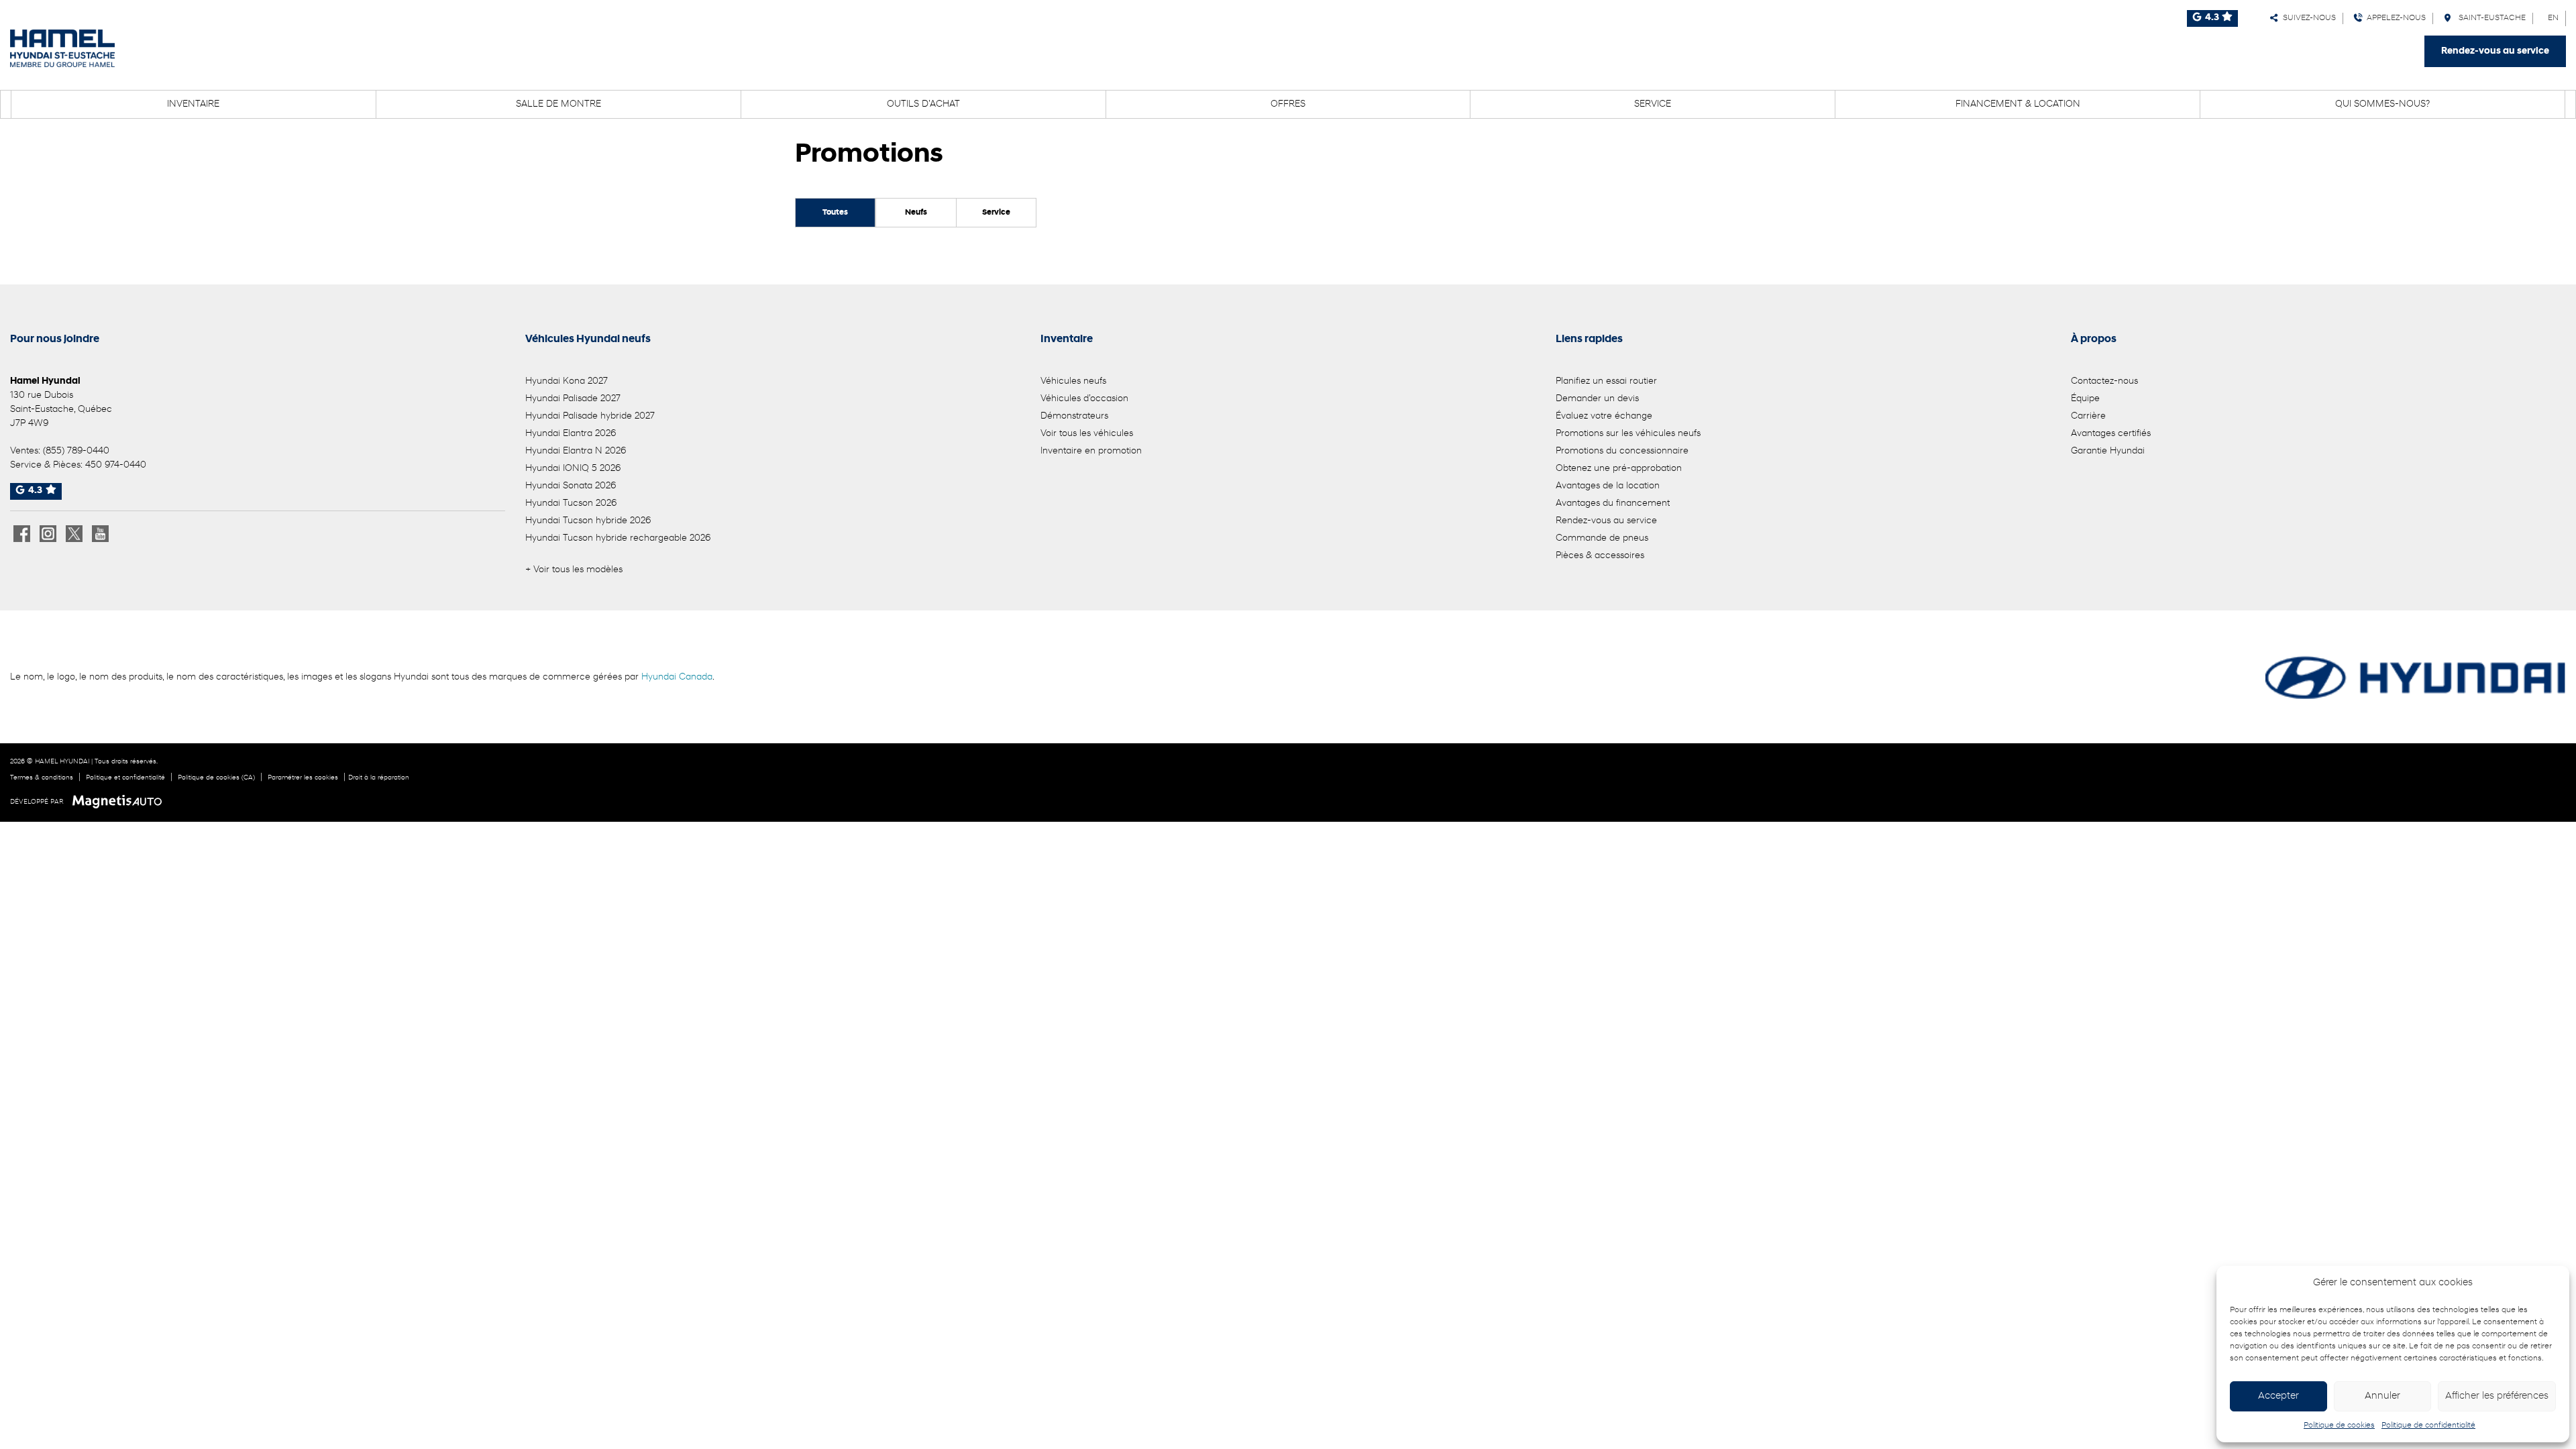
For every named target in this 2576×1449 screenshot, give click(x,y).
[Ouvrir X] (74, 534)
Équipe (2085, 399)
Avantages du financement (1613, 503)
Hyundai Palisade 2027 (573, 399)
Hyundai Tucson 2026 (571, 503)
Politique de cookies (2339, 1426)
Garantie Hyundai (2108, 451)
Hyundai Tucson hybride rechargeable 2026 (618, 538)
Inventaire (193, 104)
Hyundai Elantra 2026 (571, 434)
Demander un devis (1597, 399)
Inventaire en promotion (1091, 451)
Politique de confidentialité (2428, 1426)
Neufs (916, 213)
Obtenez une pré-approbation (1619, 469)
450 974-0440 (116, 465)
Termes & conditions (42, 778)
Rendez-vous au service (2495, 51)
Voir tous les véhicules (1087, 434)
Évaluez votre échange (1604, 416)
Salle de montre (558, 104)
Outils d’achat (923, 104)
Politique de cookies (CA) (216, 778)
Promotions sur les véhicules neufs (1628, 434)
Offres (1288, 104)
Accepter (2278, 1396)
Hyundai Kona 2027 (567, 381)
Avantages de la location (1608, 486)
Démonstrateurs (1074, 416)
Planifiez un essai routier (1606, 381)
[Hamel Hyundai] (62, 48)
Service (1653, 104)
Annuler (2382, 1396)
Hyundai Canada (677, 677)
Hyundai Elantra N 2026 (576, 451)
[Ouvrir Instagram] (48, 534)
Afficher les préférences (2497, 1396)
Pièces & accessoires (1600, 556)
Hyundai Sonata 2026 (571, 486)
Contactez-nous (2104, 381)
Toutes (835, 213)
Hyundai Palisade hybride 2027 (590, 416)
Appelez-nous (2394, 18)
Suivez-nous (2307, 18)
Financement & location (2018, 104)
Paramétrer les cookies (303, 778)
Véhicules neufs (1073, 381)
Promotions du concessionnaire (1622, 451)
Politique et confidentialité (125, 778)
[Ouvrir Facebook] (22, 534)
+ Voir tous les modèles (574, 570)
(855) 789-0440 (76, 451)
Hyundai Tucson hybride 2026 (588, 521)
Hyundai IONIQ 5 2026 (573, 469)
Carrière (2088, 416)
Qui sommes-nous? (2382, 104)
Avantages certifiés (2111, 434)
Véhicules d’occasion (1084, 399)
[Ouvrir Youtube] (100, 534)
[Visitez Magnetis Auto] (120, 802)
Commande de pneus (1602, 538)
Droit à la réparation (379, 778)
